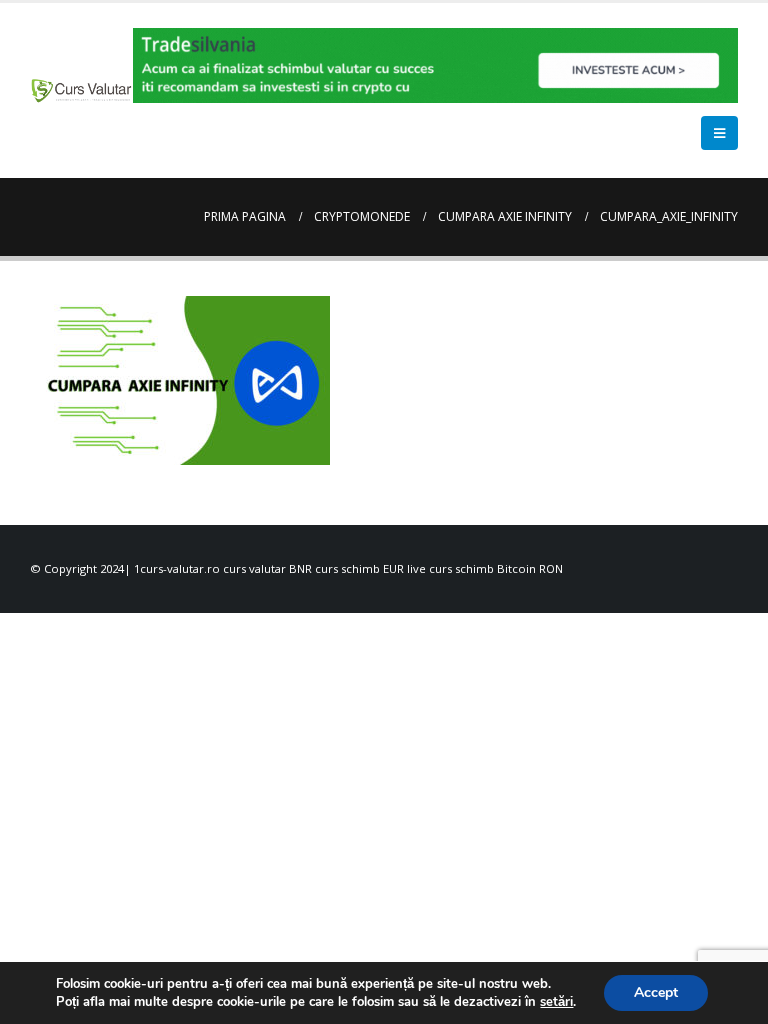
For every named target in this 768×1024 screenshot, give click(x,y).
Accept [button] (656, 992)
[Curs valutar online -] (81, 90)
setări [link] (556, 1002)
